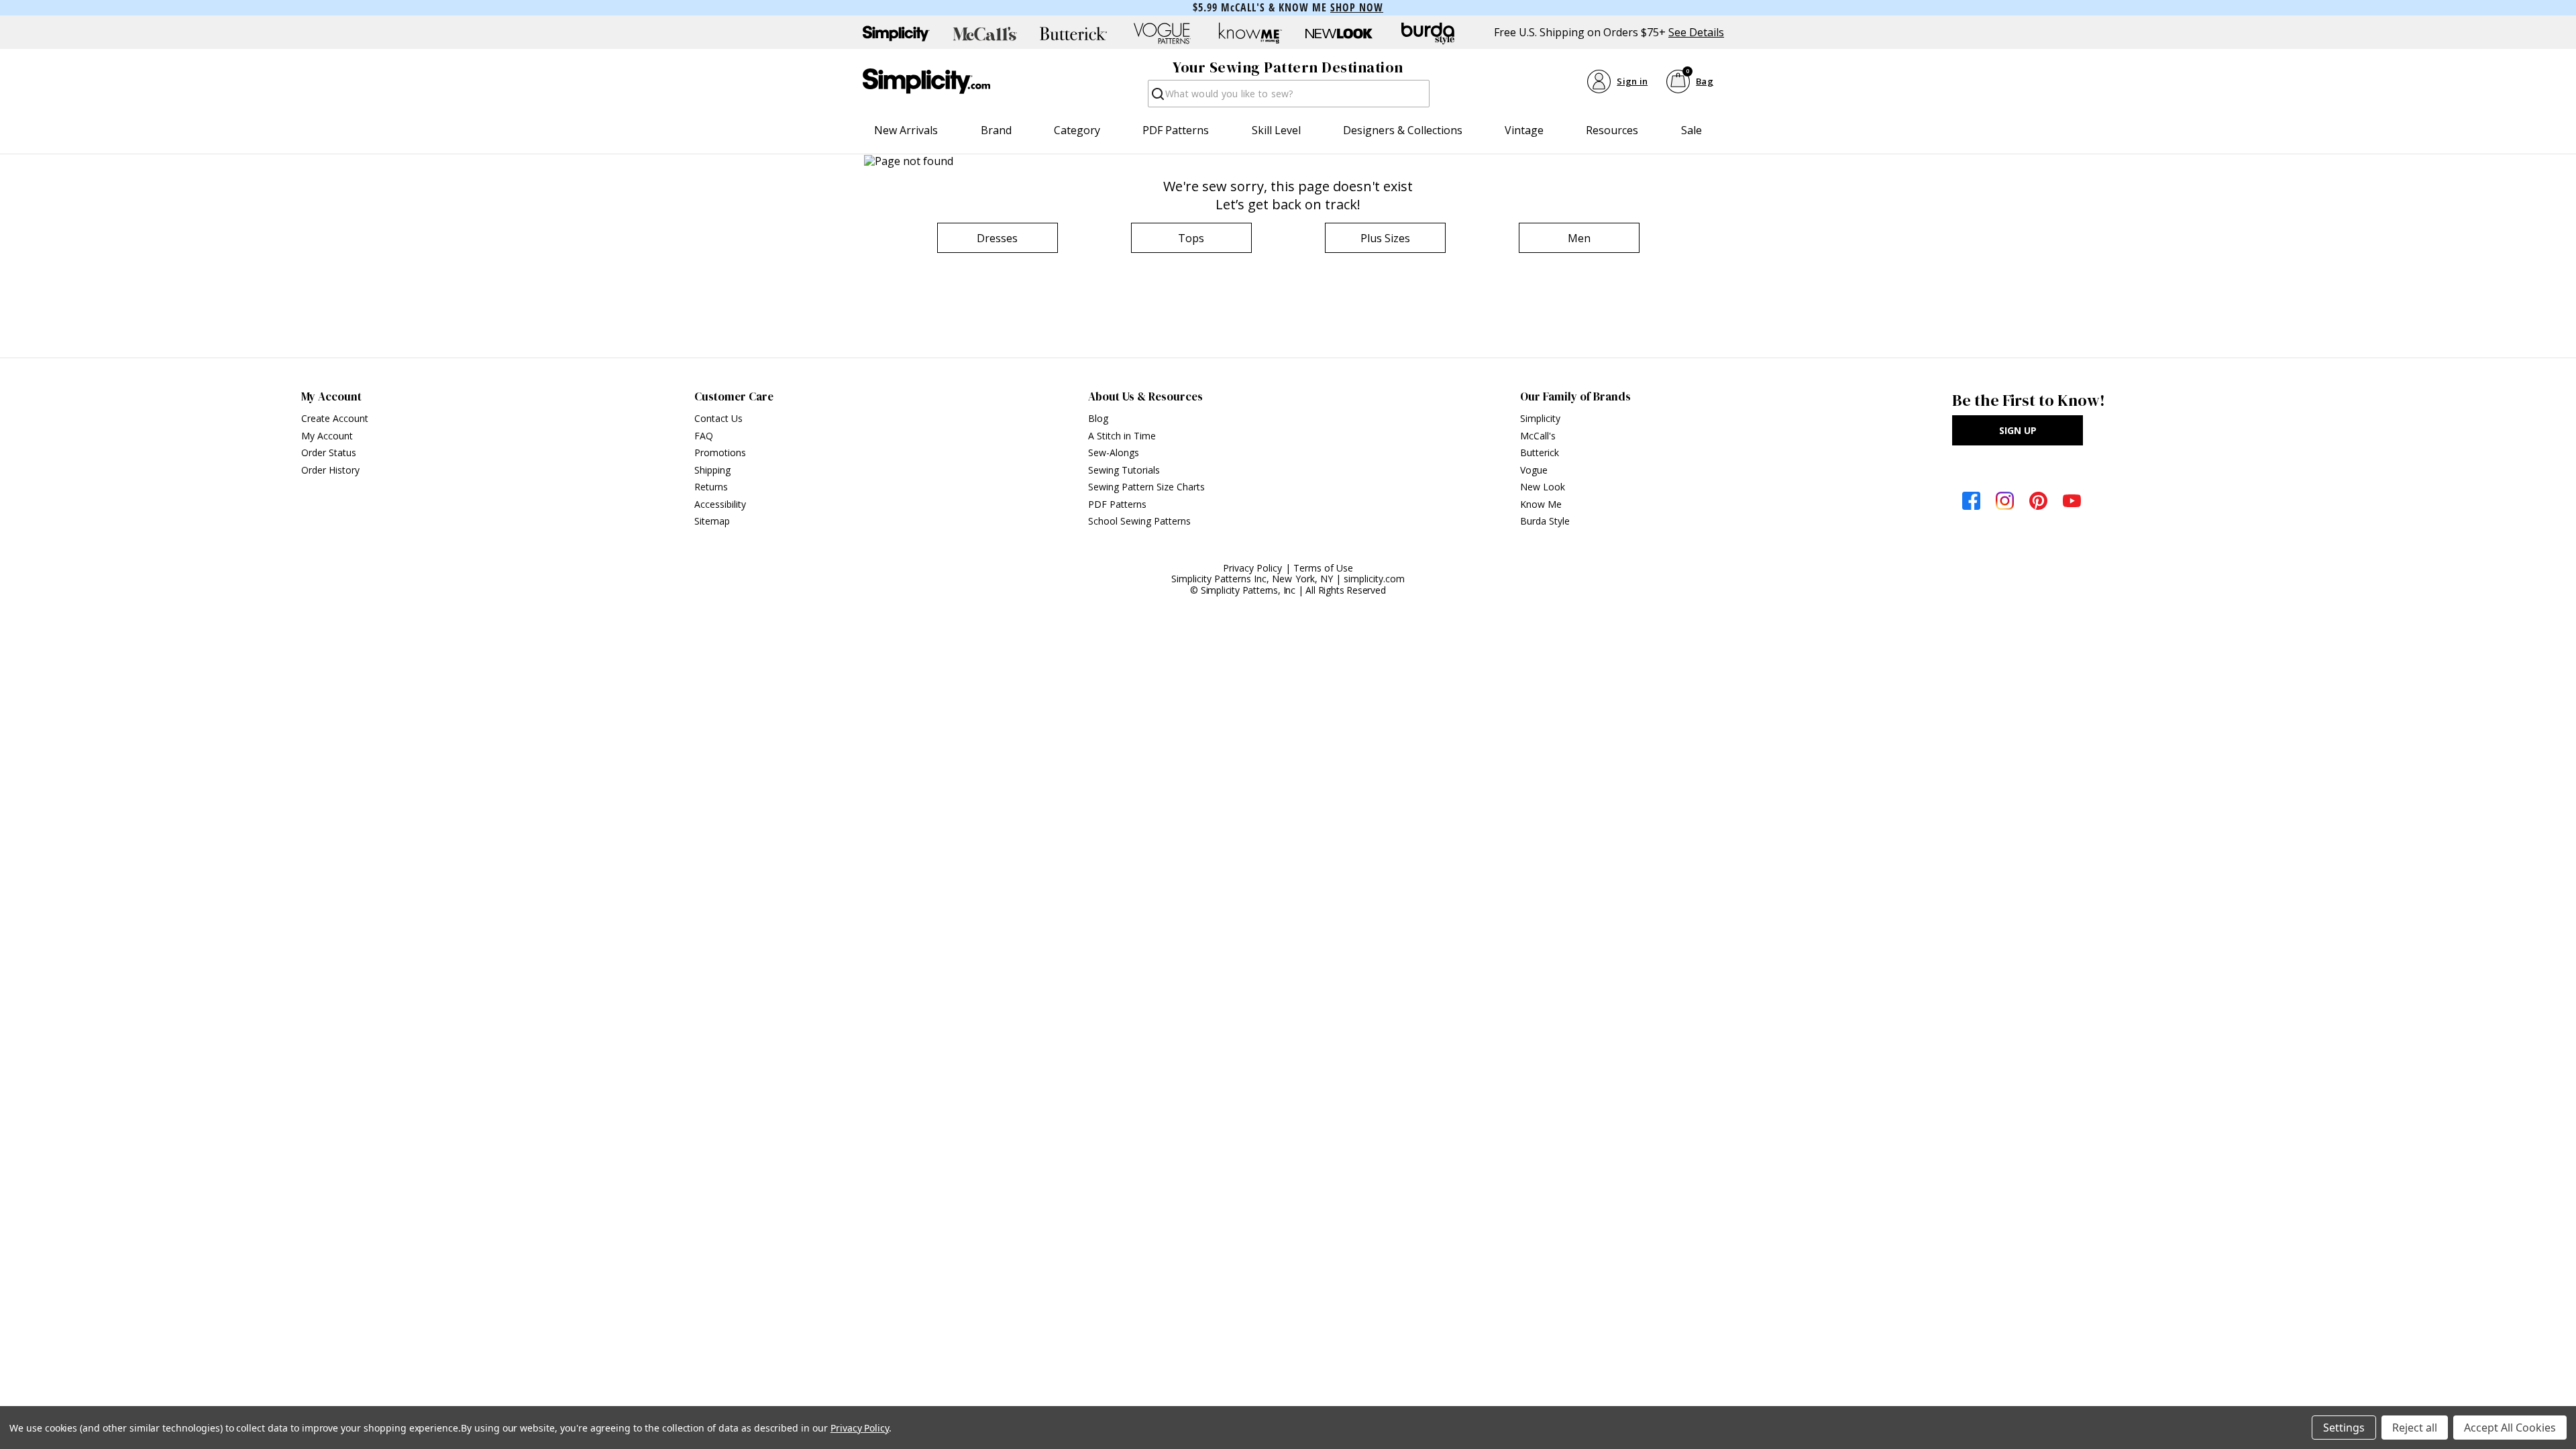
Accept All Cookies (2510, 1428)
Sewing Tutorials (1124, 470)
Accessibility (720, 504)
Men (1579, 238)
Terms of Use (1323, 568)
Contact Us (718, 418)
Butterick (1540, 452)
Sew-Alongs (1114, 452)
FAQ (704, 436)
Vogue (1534, 470)
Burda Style (1545, 521)
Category (1077, 130)
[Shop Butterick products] (1073, 34)
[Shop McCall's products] (985, 34)
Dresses (997, 238)
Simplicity (1540, 418)
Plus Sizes (1385, 238)
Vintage (1524, 130)
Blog (1098, 418)
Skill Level (1276, 130)
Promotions (720, 452)
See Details (1696, 33)
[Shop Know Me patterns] (1250, 34)
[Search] (1157, 98)
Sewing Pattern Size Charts (1146, 487)
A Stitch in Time (1122, 436)
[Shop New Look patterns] (1339, 34)
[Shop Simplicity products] (896, 34)
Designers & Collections (1403, 130)
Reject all (2415, 1428)
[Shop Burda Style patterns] (1428, 34)
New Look (1543, 487)
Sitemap (712, 521)
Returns (711, 487)
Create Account (335, 418)
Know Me (1541, 504)
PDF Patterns (1176, 130)
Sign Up (2018, 430)
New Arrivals (906, 130)
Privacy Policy (1253, 568)
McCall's (1538, 436)
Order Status (329, 452)
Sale (1692, 130)
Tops (1191, 238)
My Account (327, 436)
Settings (2344, 1428)
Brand (996, 130)
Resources (1612, 130)
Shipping (712, 470)
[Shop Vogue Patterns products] (1162, 34)
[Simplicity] (926, 81)
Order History (330, 470)
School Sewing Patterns (1139, 521)
